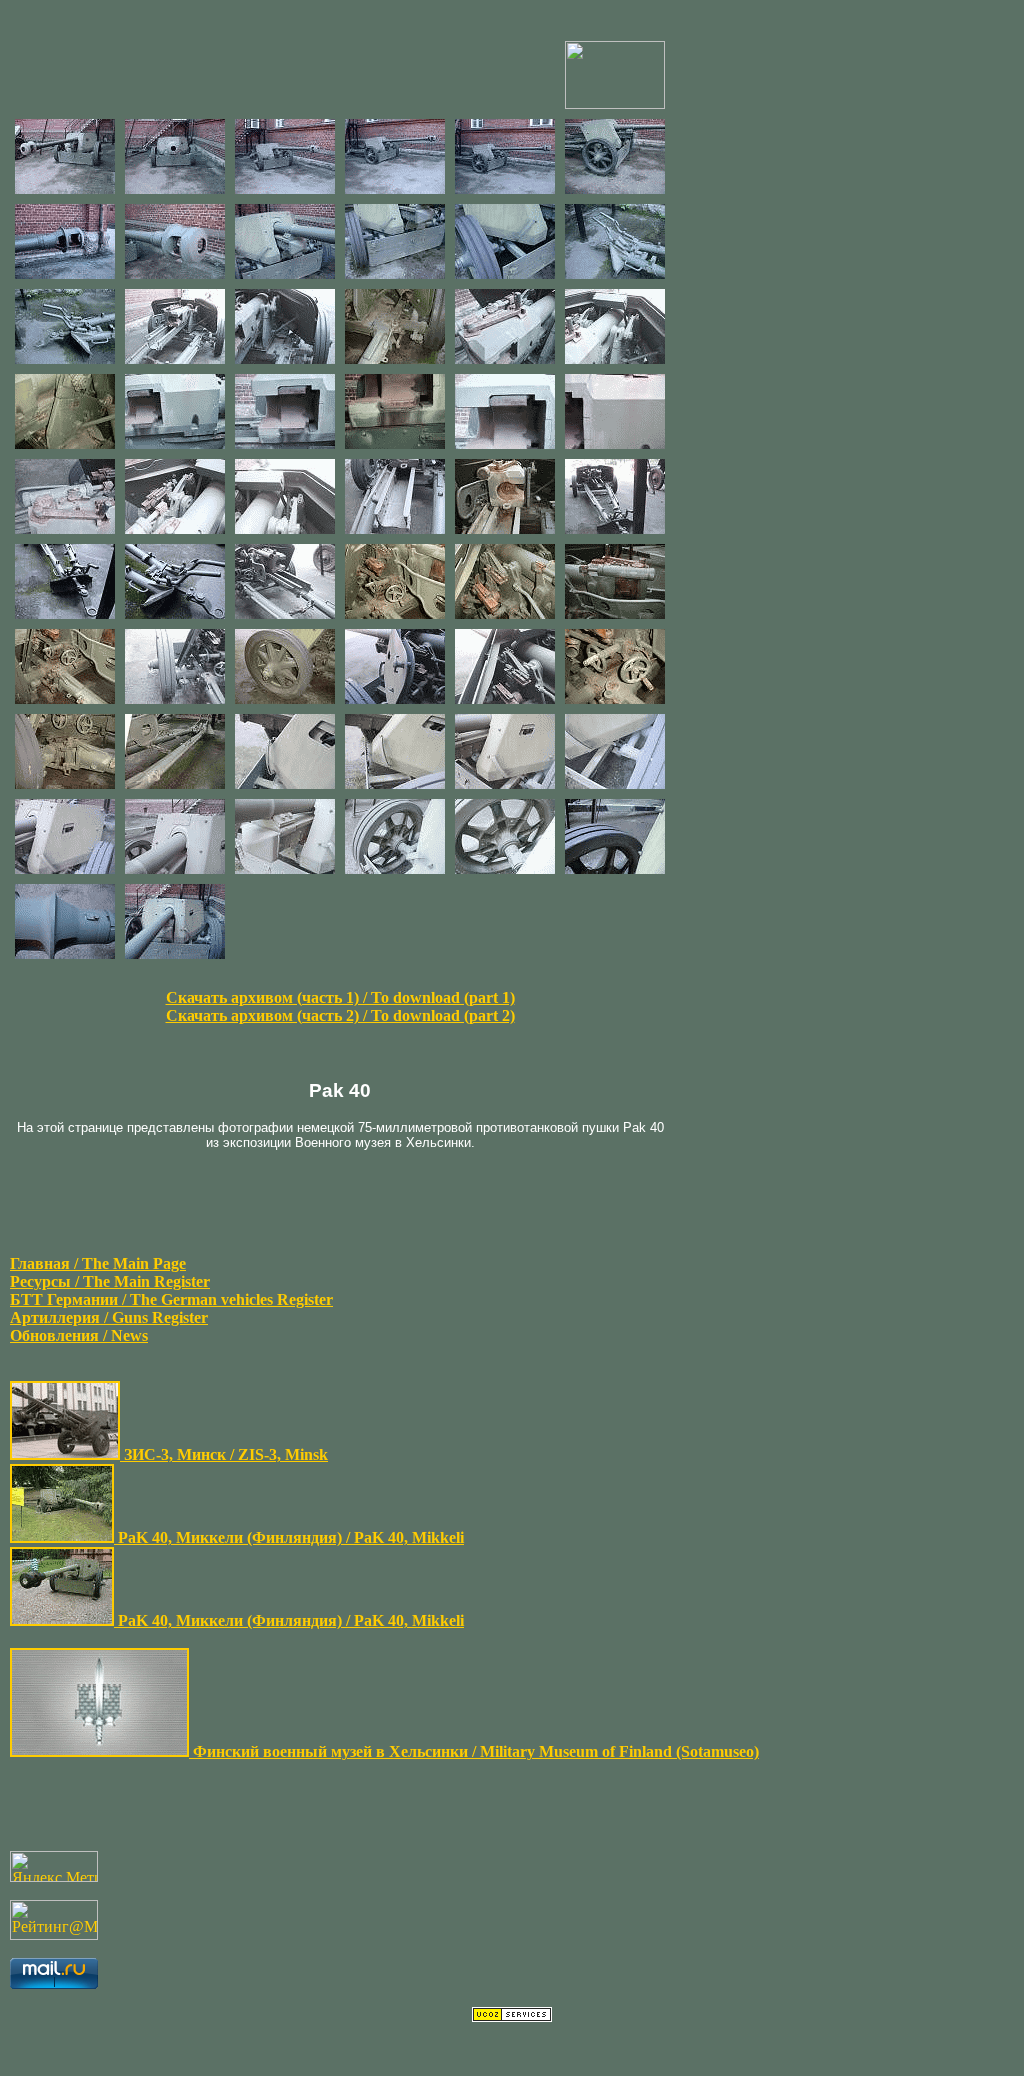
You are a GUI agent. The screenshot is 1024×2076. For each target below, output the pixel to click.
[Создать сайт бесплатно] (512, 2016)
